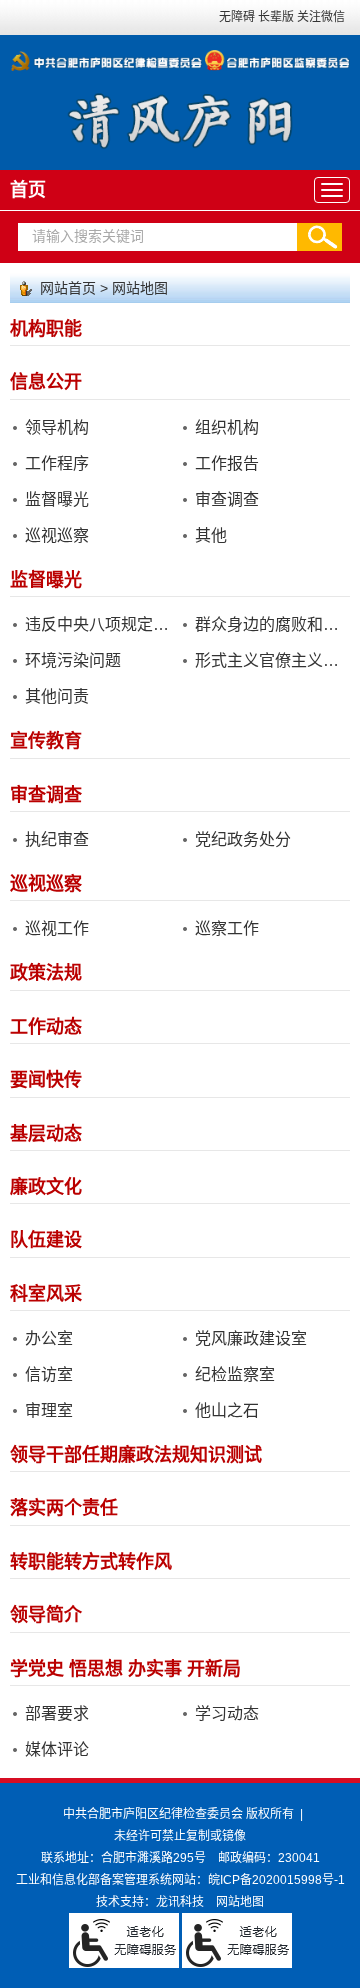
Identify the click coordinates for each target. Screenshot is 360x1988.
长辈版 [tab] (276, 17)
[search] (157, 237)
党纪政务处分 (243, 839)
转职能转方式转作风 (91, 1562)
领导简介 (46, 1615)
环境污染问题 (73, 660)
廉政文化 (46, 1187)
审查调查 (227, 499)
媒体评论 (57, 1749)
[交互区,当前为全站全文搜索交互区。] (180, 237)
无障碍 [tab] (237, 17)
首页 (28, 190)
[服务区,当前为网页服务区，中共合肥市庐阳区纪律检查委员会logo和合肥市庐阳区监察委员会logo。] (180, 55)
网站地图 (140, 288)
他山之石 (227, 1410)
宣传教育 (46, 741)
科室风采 (46, 1294)
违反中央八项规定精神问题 (100, 624)
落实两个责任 (64, 1508)
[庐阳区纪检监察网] (180, 61)
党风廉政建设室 (251, 1338)
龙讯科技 (180, 1902)
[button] (319, 237)
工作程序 (57, 463)
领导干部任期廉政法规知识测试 (136, 1455)
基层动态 (46, 1134)
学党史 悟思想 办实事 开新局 (125, 1669)
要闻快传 (46, 1080)
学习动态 (227, 1713)
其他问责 (57, 696)
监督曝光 (57, 499)
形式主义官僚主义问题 (270, 660)
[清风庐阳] (180, 119)
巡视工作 (57, 928)
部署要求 (57, 1713)
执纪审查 (57, 839)
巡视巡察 (57, 535)
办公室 (49, 1338)
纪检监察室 (235, 1374)
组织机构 (227, 427)
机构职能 (46, 329)
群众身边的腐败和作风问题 (270, 624)
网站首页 (68, 288)
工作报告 (227, 463)
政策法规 (46, 973)
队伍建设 (46, 1240)
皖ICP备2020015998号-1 (276, 1880)
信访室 (49, 1374)
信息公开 (46, 382)
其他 (211, 535)
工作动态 (46, 1027)
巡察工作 (227, 928)
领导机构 (57, 427)
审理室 (49, 1410)
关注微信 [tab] (321, 17)
